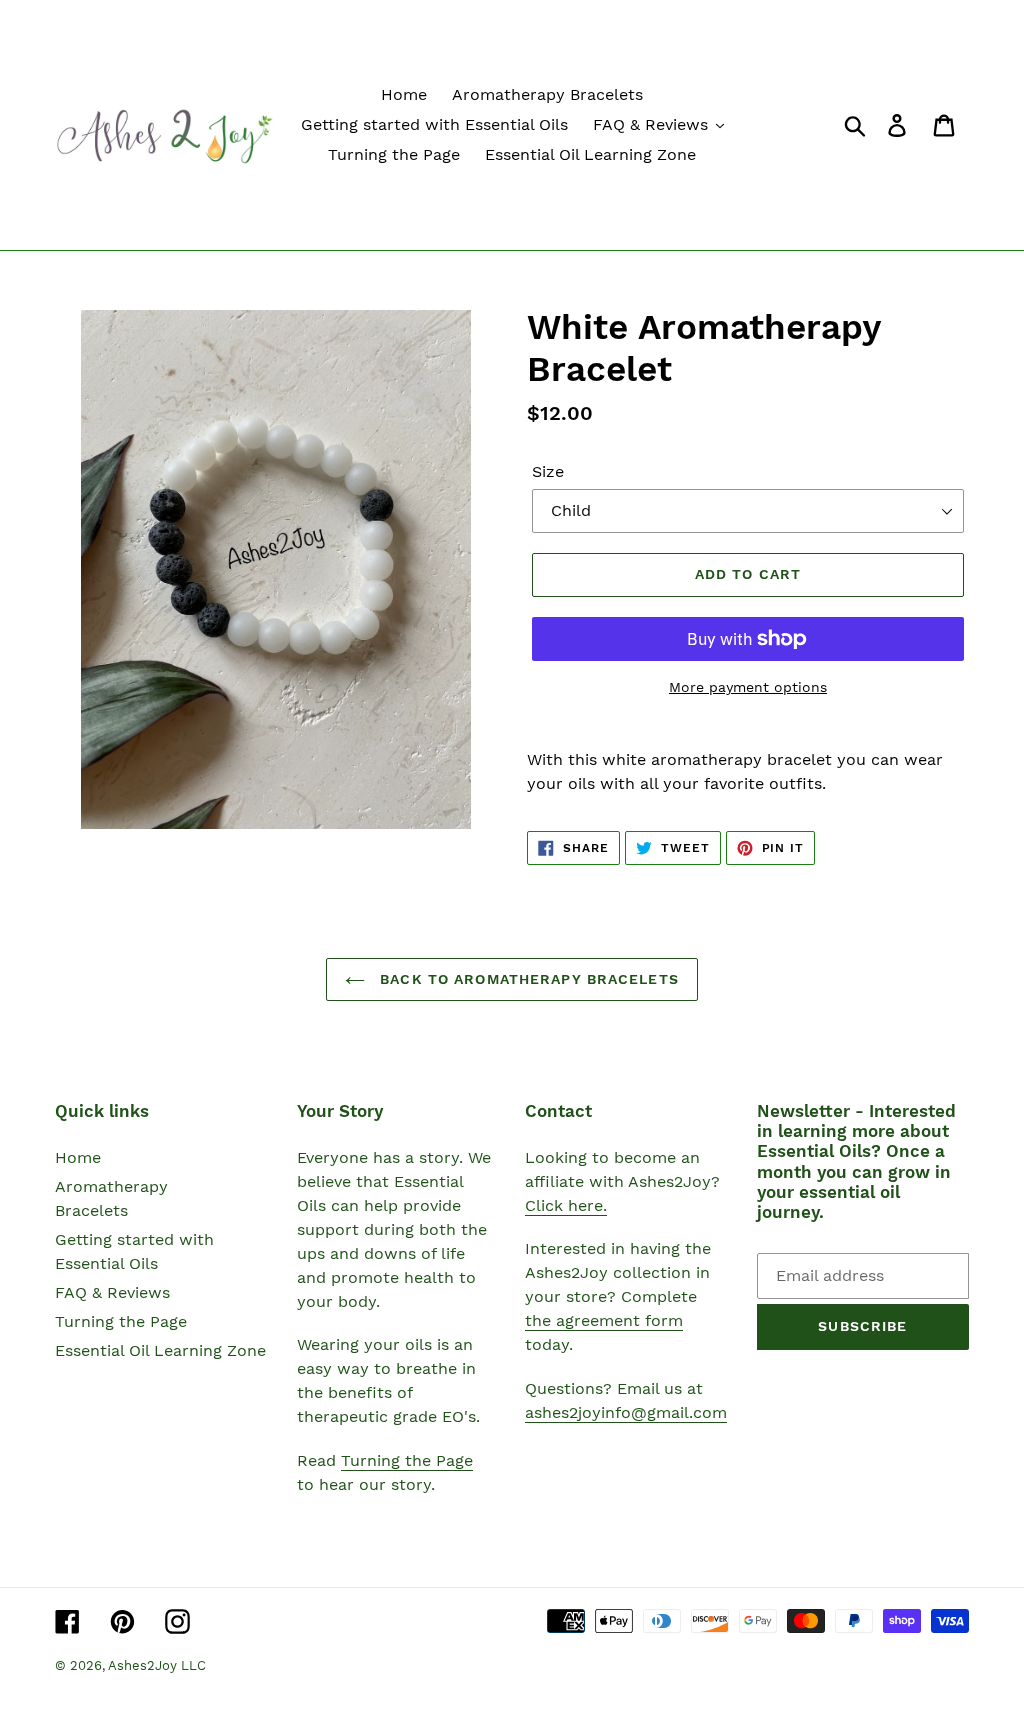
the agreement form (604, 1320)
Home (78, 1157)
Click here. (566, 1205)
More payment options (748, 687)
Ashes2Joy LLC (157, 1665)
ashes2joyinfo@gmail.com (626, 1412)
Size (548, 471)
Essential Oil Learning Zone (160, 1350)
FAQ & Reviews (112, 1292)
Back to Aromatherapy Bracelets (527, 979)
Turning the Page (121, 1321)
